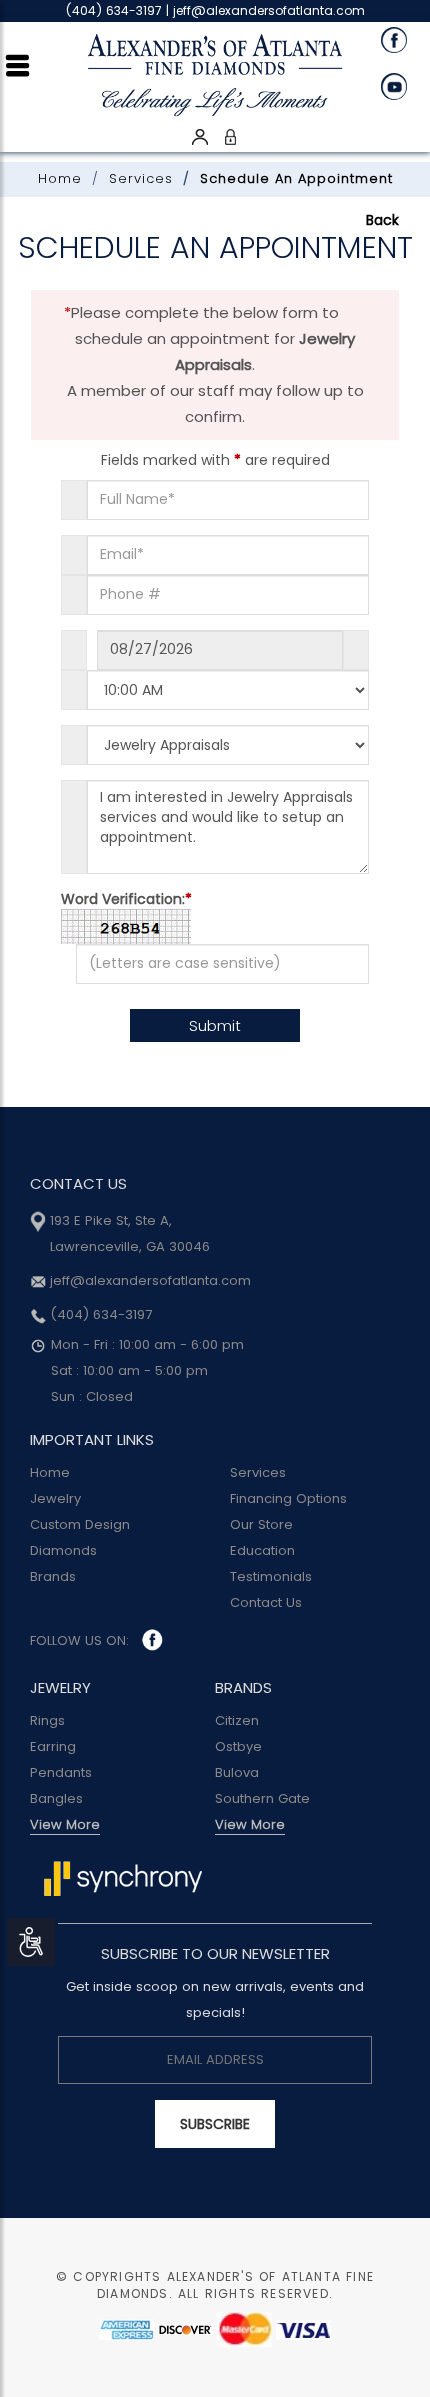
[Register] (200, 136)
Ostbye (238, 1746)
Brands (53, 1576)
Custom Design (80, 1524)
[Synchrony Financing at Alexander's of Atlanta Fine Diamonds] (122, 1878)
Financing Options (288, 1498)
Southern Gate (262, 1798)
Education (262, 1550)
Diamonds (63, 1550)
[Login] (230, 136)
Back (382, 220)
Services (141, 178)
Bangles (56, 1798)
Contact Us (266, 1602)
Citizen (237, 1720)
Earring (53, 1746)
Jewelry (55, 1498)
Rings (47, 1720)
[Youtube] (398, 86)
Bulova (237, 1772)
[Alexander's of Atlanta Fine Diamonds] (215, 70)
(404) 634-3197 (99, 1314)
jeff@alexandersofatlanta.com (269, 10)
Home (60, 178)
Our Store (261, 1524)
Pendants (61, 1772)
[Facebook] (398, 40)
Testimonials (271, 1576)
